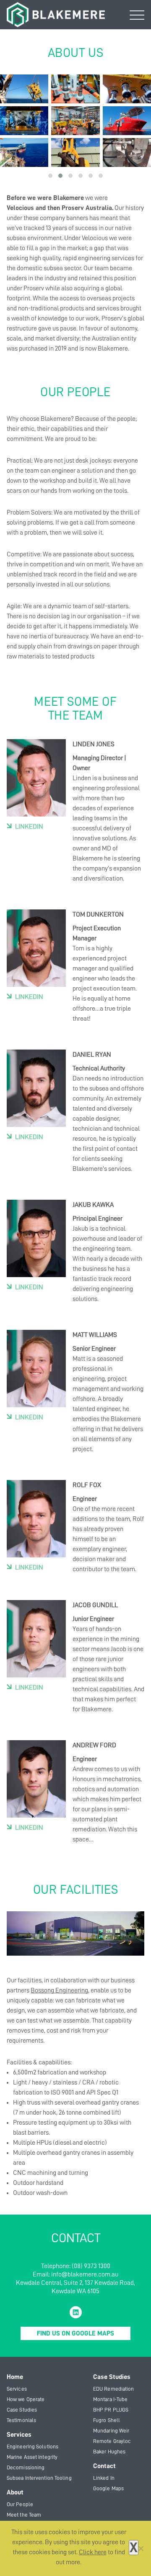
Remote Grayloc (112, 2441)
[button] (50, 176)
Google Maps (108, 2488)
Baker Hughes (109, 2452)
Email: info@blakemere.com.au (75, 2274)
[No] (141, 2548)
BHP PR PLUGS (111, 2410)
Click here (93, 2552)
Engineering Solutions (33, 2447)
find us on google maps (75, 2333)
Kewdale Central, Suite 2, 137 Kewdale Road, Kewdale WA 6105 (75, 2287)
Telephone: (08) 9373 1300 (76, 2266)
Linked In (104, 2478)
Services (17, 2389)
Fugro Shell (107, 2420)
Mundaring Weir (111, 2431)
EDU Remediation (114, 2389)
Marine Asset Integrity (32, 2457)
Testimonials (21, 2420)
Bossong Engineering (59, 1990)
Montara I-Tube (110, 2399)
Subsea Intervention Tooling (39, 2478)
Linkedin (29, 827)
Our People (20, 2504)
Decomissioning (26, 2467)
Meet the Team (24, 2515)
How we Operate (26, 2399)
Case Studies (22, 2410)
